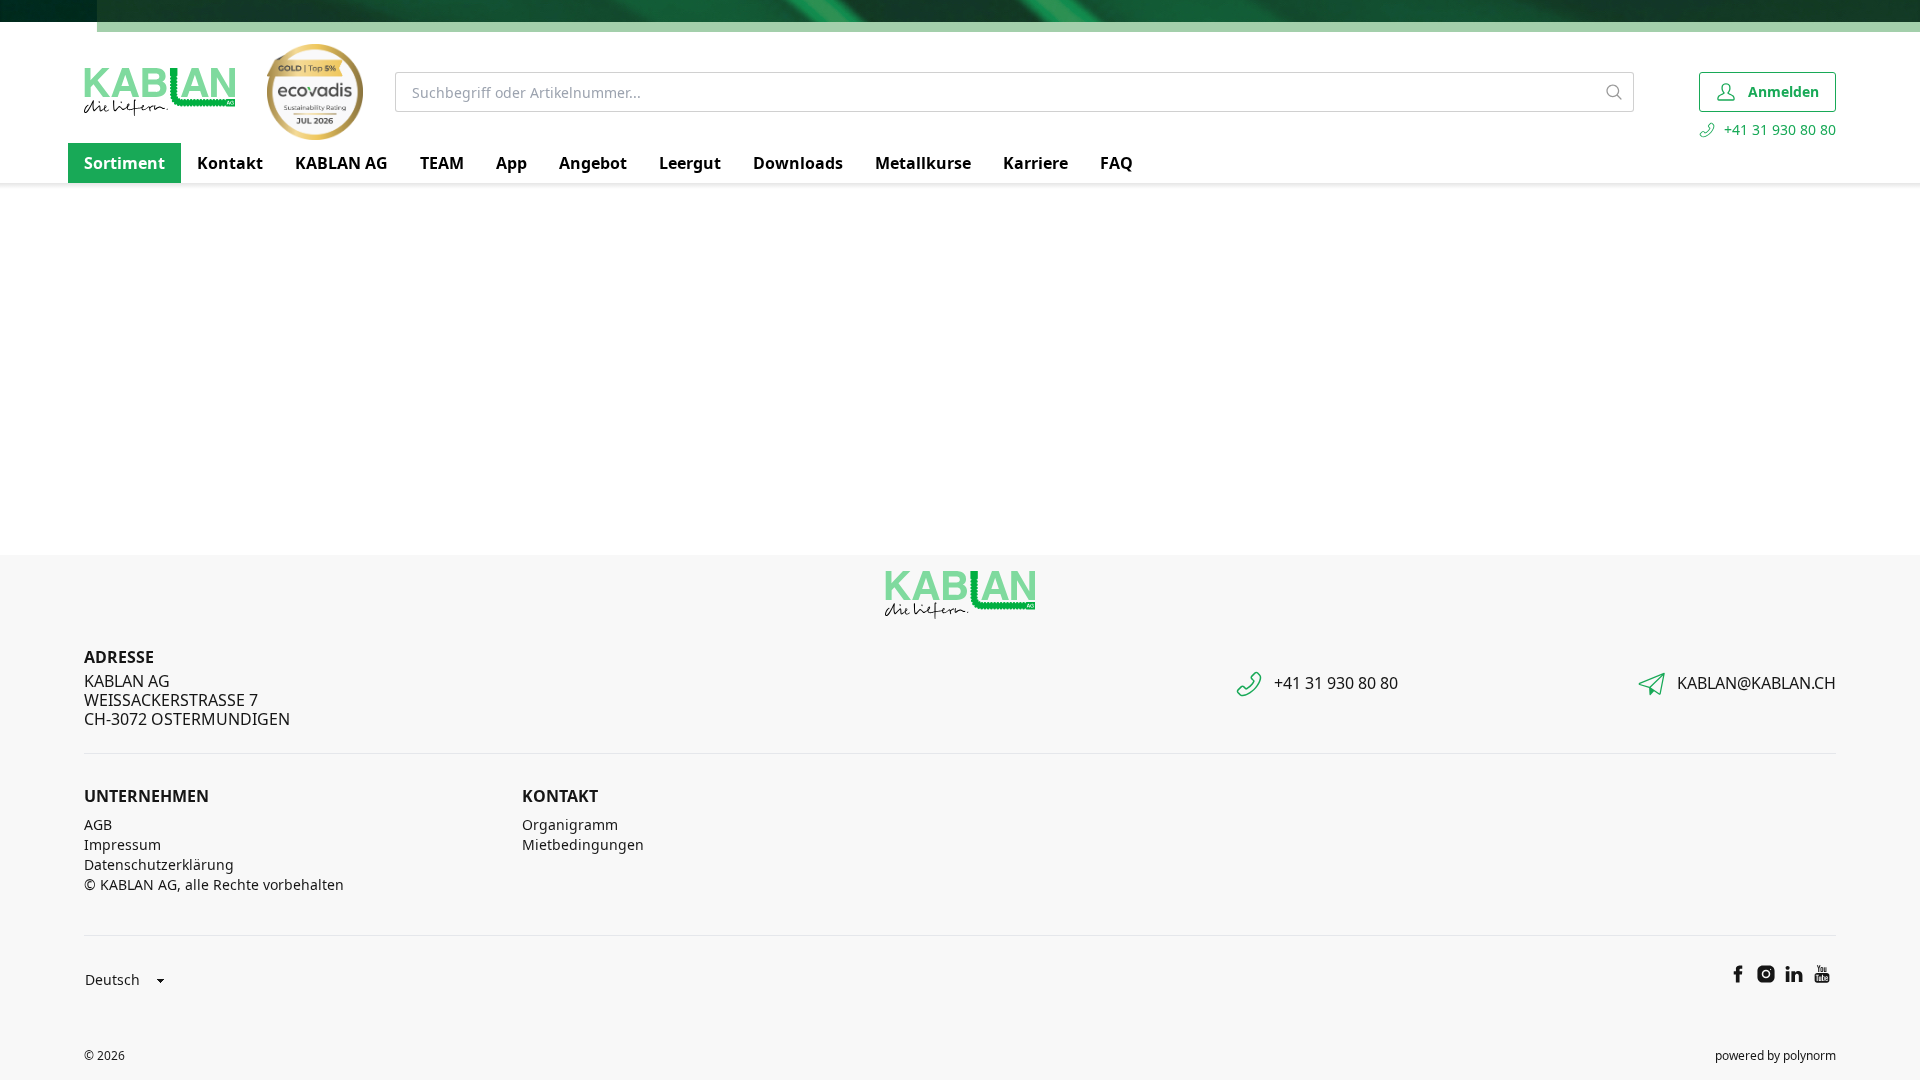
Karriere (1035, 163)
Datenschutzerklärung (159, 864)
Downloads (798, 163)
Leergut (690, 163)
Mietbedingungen (583, 844)
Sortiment (124, 163)
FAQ (1116, 163)
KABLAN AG (341, 163)
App (511, 163)
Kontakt (230, 163)
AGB (98, 824)
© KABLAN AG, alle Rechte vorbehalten (214, 884)
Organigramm (570, 824)
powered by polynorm (1775, 1055)
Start (97, 207)
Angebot (593, 163)
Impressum (122, 844)
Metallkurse (923, 163)
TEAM (442, 163)
